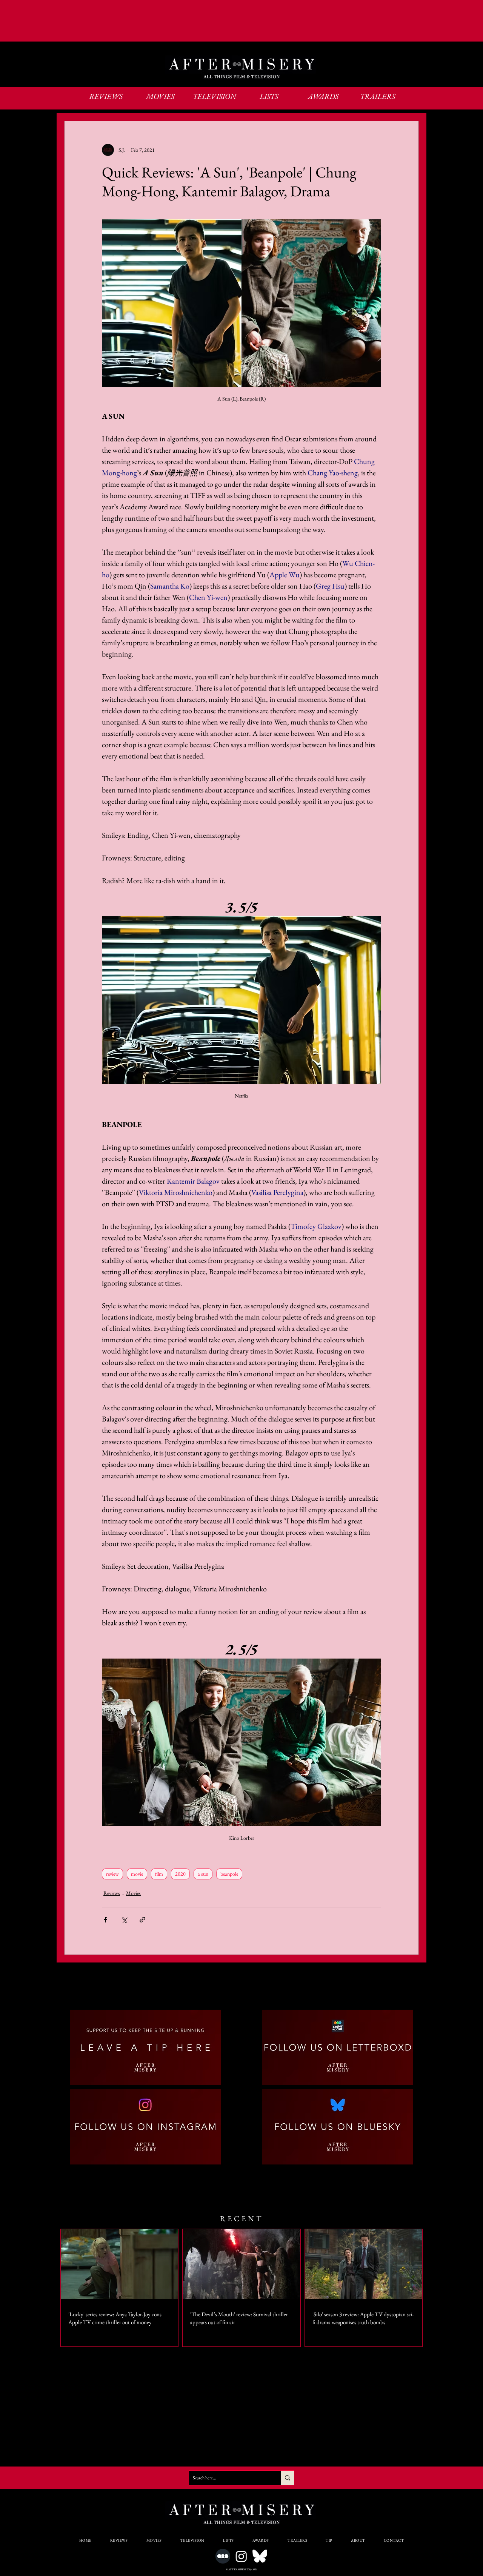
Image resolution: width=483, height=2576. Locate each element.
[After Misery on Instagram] (241, 2556)
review (112, 1874)
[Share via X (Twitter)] (124, 1920)
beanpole (229, 1874)
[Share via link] (142, 1920)
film (159, 1874)
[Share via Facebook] (105, 1920)
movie (137, 1874)
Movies (133, 1893)
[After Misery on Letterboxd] (223, 2556)
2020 (180, 1874)
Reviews (112, 1893)
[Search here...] (287, 2478)
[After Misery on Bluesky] (260, 2556)
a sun (203, 1874)
